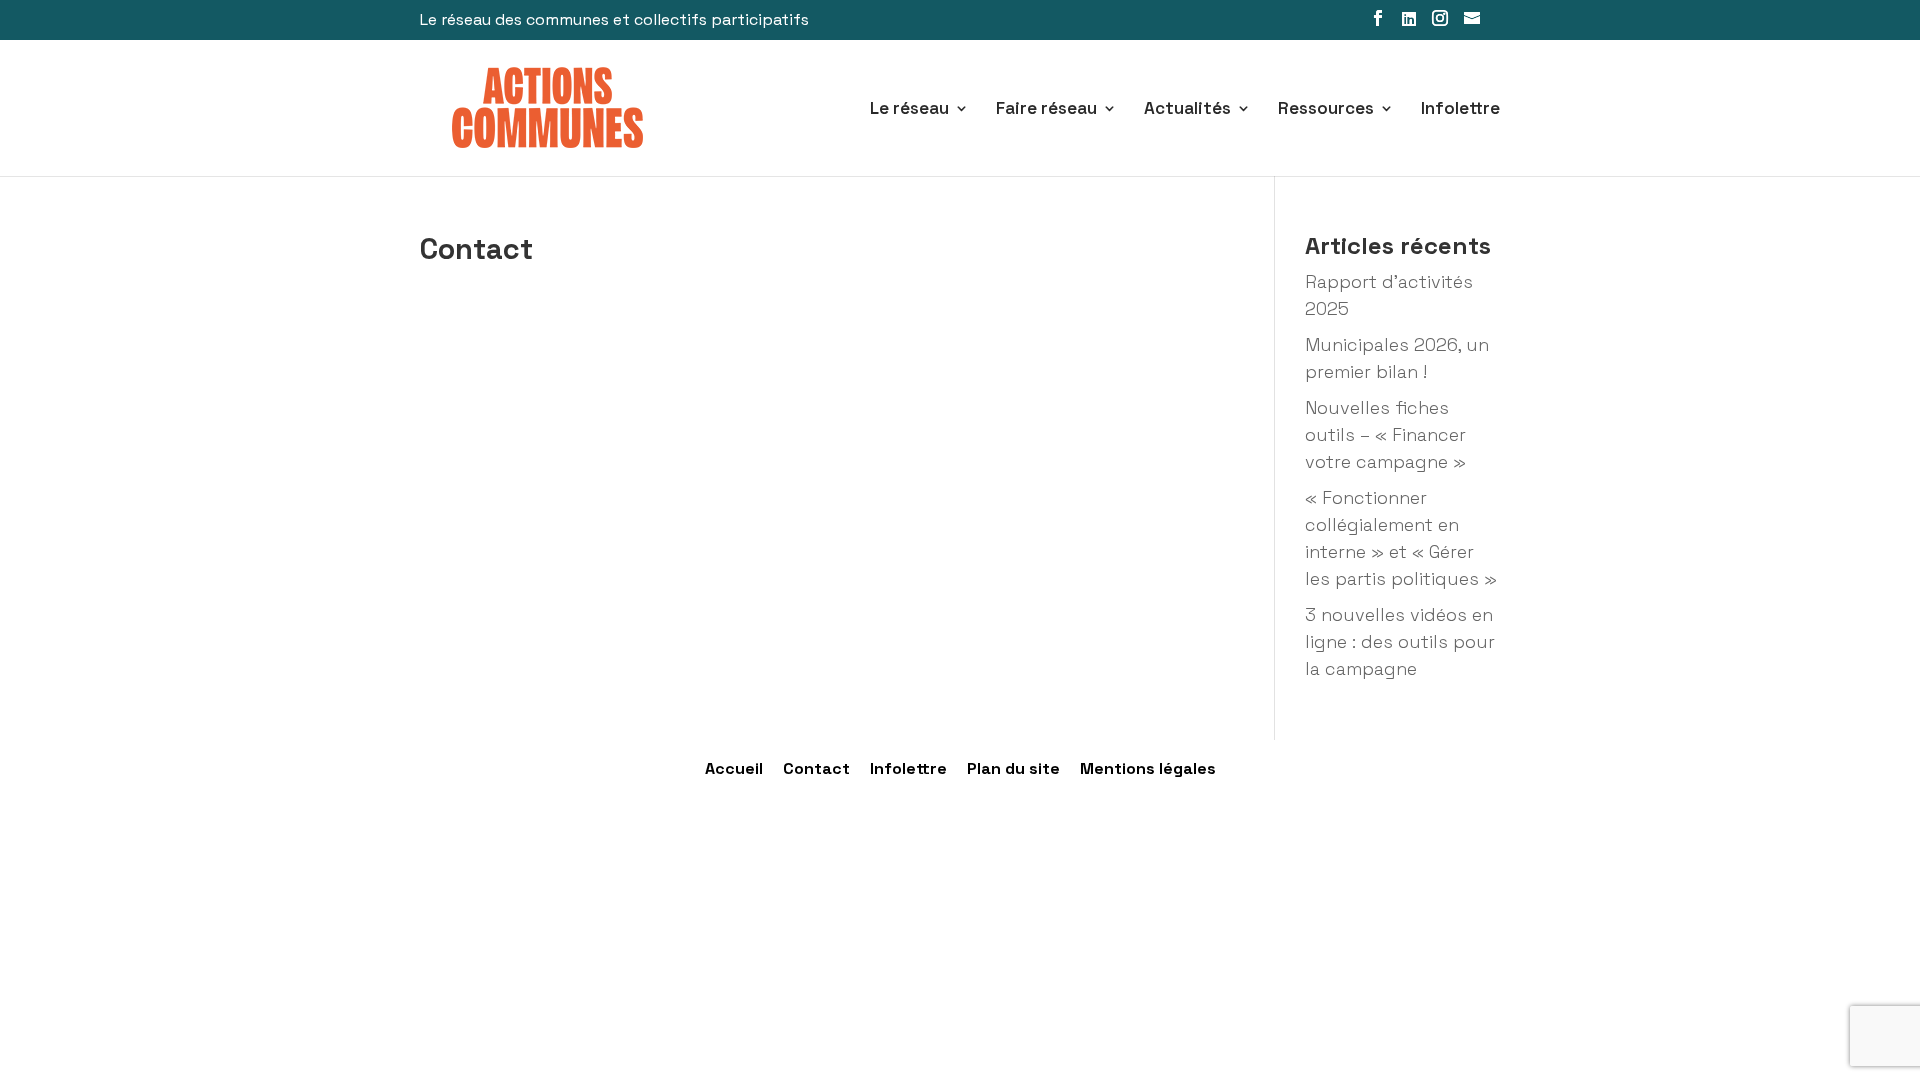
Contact (816, 768)
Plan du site (1013, 768)
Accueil (734, 768)
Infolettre (1460, 110)
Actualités (1187, 110)
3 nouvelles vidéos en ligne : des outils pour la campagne (1400, 641)
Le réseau (909, 110)
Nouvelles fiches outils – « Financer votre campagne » (1385, 434)
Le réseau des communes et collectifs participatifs (614, 21)
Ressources (1326, 110)
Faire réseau (1046, 110)
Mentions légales (1148, 768)
